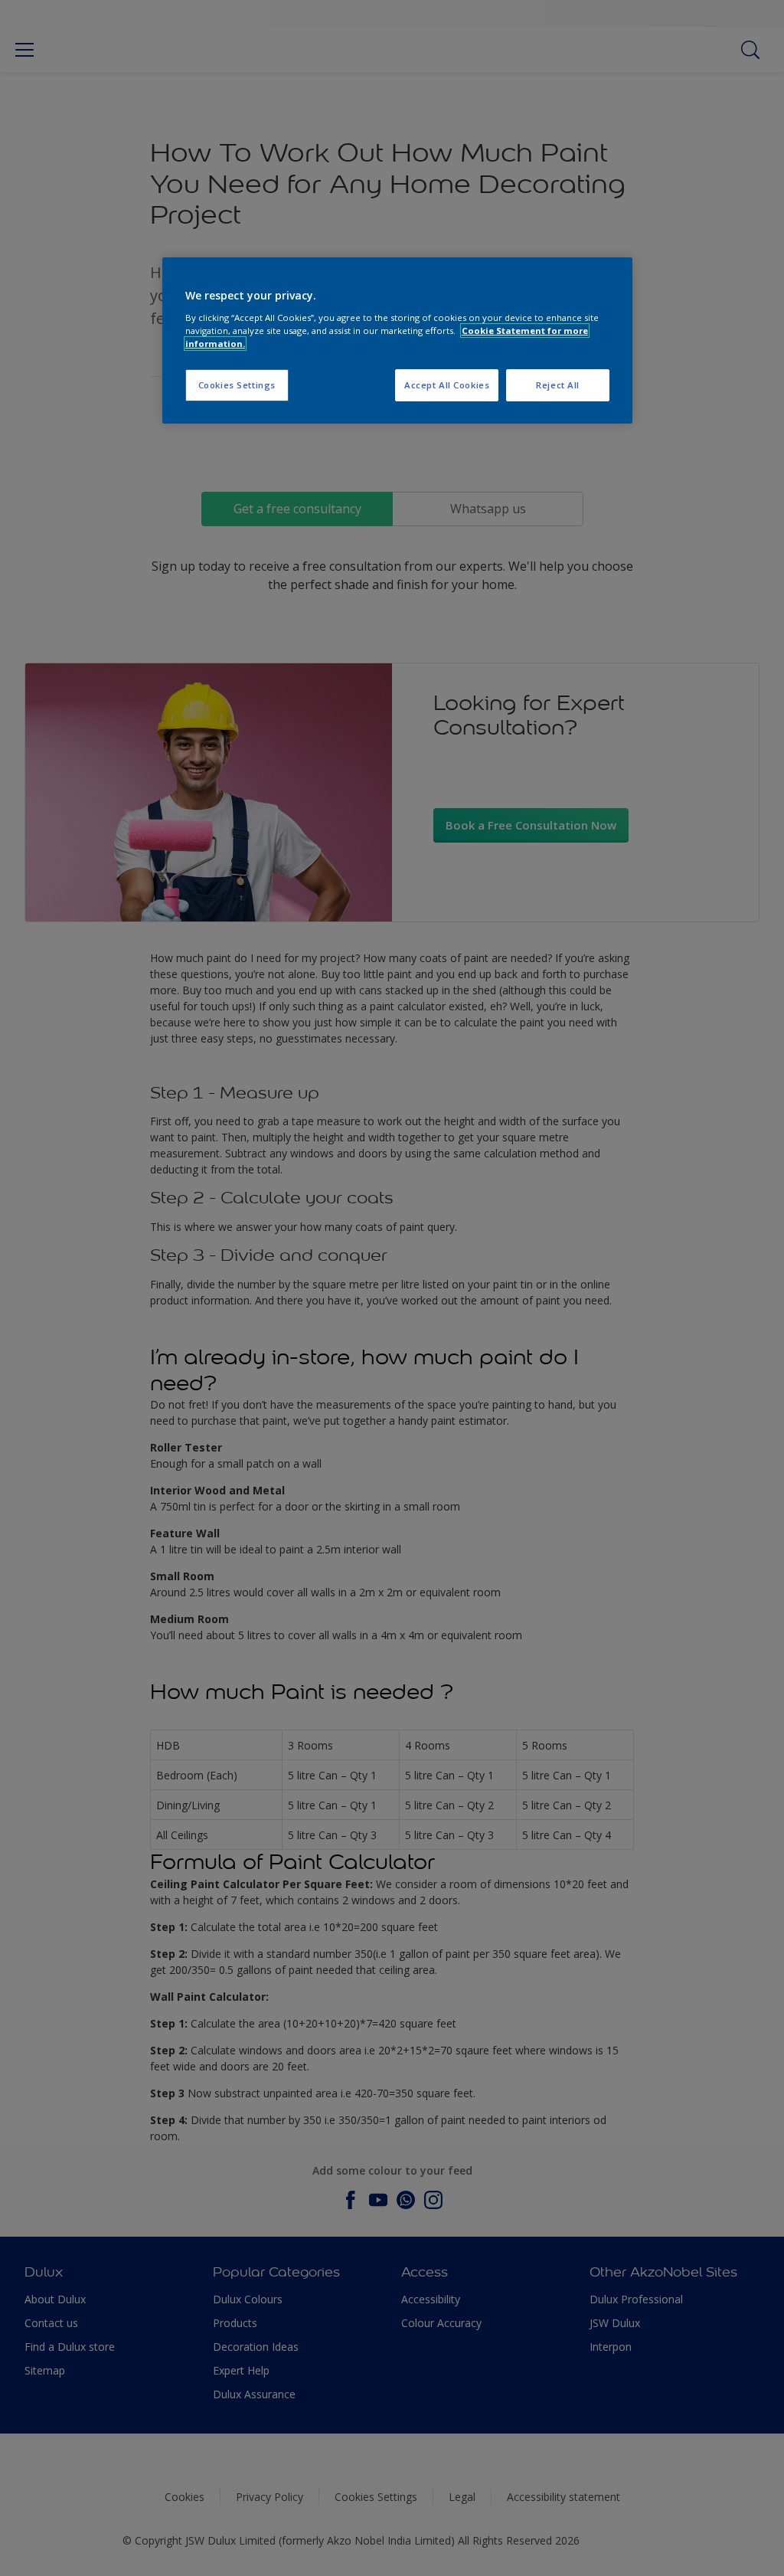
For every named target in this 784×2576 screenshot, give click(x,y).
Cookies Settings (237, 385)
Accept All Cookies (447, 385)
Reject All (558, 385)
